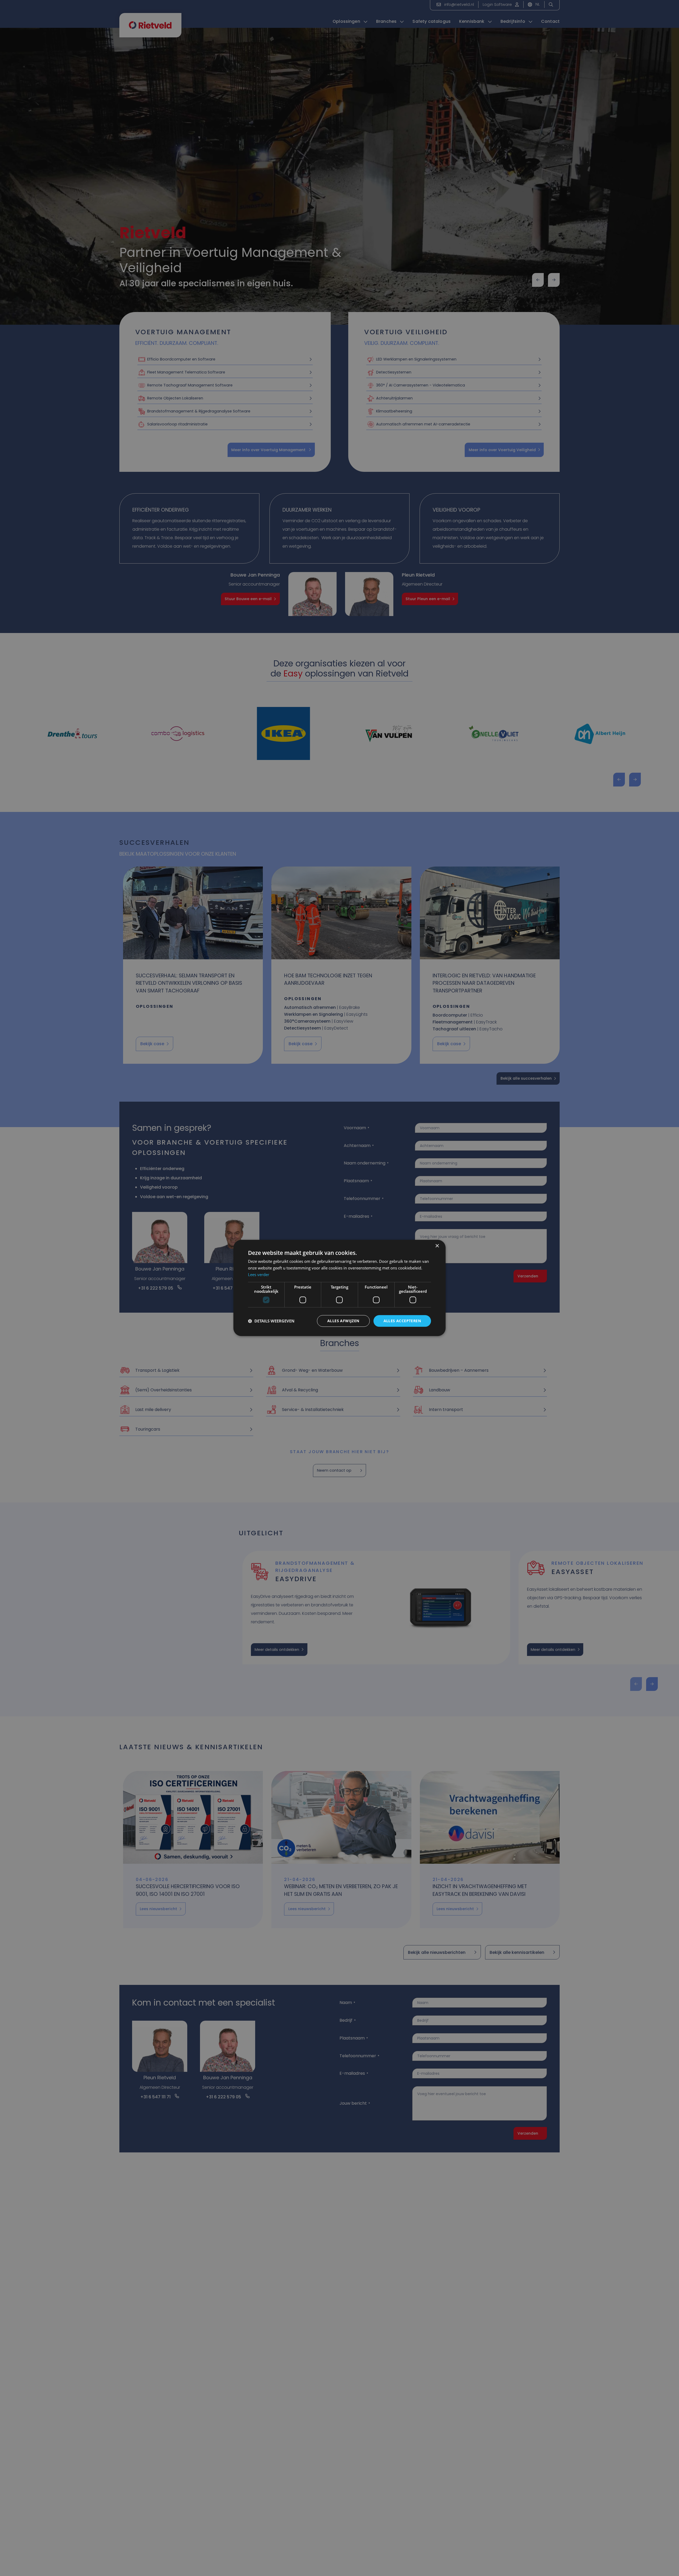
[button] (271, 1321)
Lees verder (259, 1274)
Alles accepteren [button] (402, 1321)
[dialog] (339, 1288)
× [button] (437, 1246)
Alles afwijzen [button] (343, 1321)
